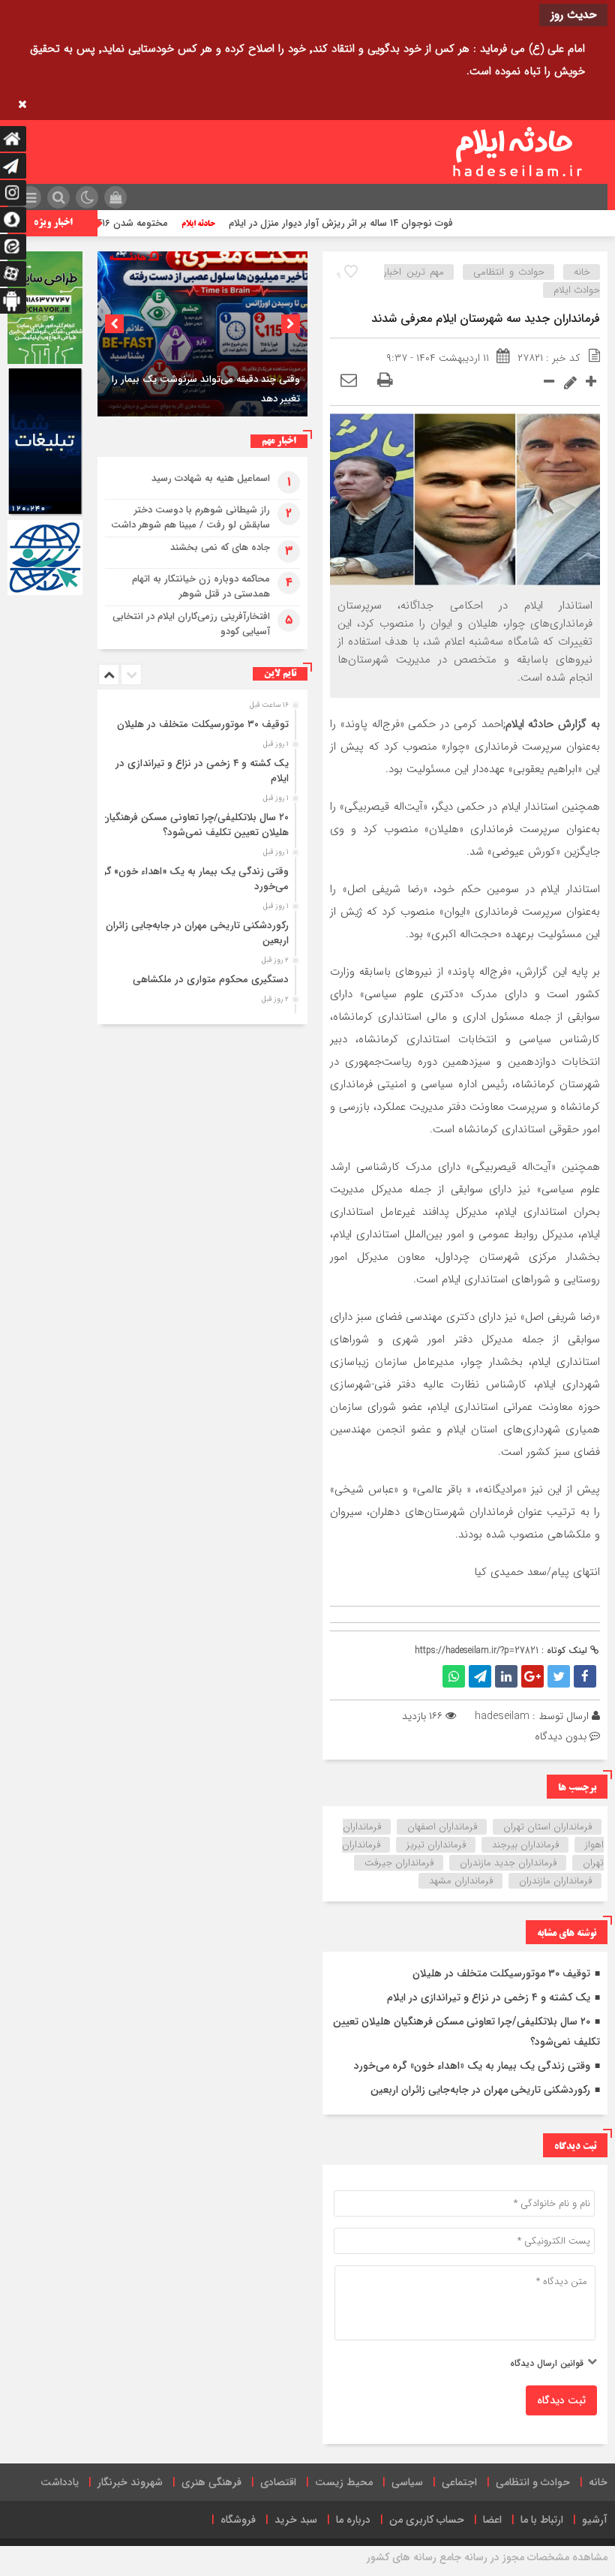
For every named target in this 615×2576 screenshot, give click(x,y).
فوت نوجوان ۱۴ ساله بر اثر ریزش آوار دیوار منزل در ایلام (384, 223)
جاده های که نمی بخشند (220, 547)
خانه (582, 272)
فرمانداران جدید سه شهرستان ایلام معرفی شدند (486, 319)
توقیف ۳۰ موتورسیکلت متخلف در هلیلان (501, 1973)
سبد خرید (296, 2520)
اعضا (492, 2520)
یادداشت (60, 2482)
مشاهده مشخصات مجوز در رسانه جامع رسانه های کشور (487, 2557)
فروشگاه (238, 2520)
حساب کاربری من (427, 2520)
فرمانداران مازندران (555, 1881)
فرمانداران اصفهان (442, 1827)
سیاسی (407, 2482)
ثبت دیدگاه (561, 2400)
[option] (202, 334)
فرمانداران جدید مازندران (508, 1863)
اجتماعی (459, 2482)
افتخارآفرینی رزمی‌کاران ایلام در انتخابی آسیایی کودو (191, 624)
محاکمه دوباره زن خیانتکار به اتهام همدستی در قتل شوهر (201, 586)
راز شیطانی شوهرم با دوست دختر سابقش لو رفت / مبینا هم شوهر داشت (190, 517)
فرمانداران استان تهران (547, 1827)
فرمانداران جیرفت (399, 1863)
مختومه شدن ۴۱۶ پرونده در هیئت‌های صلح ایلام (112, 223)
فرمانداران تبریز (436, 1845)
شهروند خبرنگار (130, 2482)
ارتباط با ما (542, 2520)
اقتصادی (278, 2482)
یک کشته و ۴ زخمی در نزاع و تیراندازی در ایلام (489, 1997)
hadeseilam (502, 1716)
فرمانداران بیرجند (525, 1845)
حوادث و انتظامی (509, 272)
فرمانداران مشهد (461, 1881)
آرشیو (595, 2520)
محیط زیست (344, 2482)
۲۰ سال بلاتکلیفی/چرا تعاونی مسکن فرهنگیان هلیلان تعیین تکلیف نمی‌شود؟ (195, 825)
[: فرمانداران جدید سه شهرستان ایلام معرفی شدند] (349, 381)
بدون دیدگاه (561, 1736)
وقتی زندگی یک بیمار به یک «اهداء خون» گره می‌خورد (472, 2066)
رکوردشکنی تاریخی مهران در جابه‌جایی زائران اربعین (480, 2090)
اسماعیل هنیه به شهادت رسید (211, 478)
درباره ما (353, 2520)
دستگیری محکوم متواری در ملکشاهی (211, 980)
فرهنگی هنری (211, 2482)
